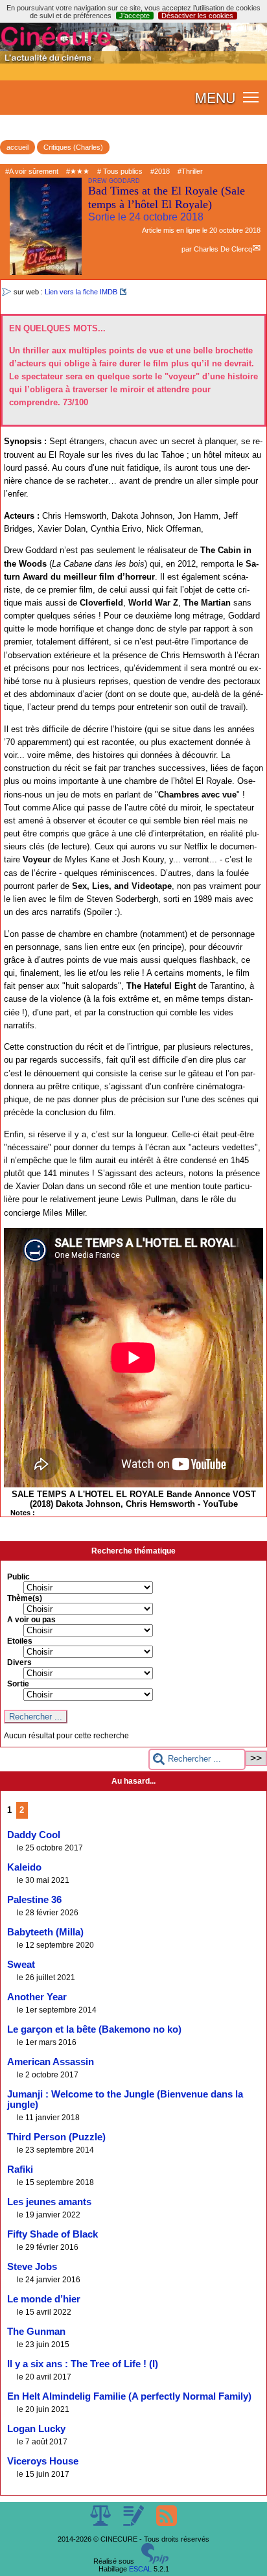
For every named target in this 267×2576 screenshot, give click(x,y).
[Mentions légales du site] (101, 2523)
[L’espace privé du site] (134, 2523)
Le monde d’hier (44, 2299)
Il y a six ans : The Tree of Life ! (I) (83, 2364)
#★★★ (78, 171)
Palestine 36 (34, 1900)
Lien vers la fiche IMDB (81, 292)
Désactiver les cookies (197, 16)
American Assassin (51, 2062)
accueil (17, 147)
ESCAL (140, 2569)
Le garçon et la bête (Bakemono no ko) (94, 2029)
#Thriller (190, 171)
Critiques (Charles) (73, 147)
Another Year (37, 1997)
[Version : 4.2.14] (155, 2561)
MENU (215, 97)
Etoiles (20, 1641)
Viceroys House (43, 2461)
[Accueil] (133, 61)
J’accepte (134, 16)
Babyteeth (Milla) (45, 1932)
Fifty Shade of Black (52, 2234)
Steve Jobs (32, 2267)
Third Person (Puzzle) (56, 2137)
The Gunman (36, 2332)
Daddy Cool (34, 1835)
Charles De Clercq (223, 249)
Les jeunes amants (49, 2202)
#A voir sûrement (32, 171)
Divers (19, 1662)
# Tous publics (120, 171)
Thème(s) (25, 1598)
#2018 (160, 171)
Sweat (21, 1965)
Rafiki (20, 2169)
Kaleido (24, 1867)
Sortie (18, 1684)
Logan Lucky (36, 2429)
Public (18, 1577)
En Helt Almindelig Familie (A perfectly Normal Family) (129, 2396)
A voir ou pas (31, 1620)
